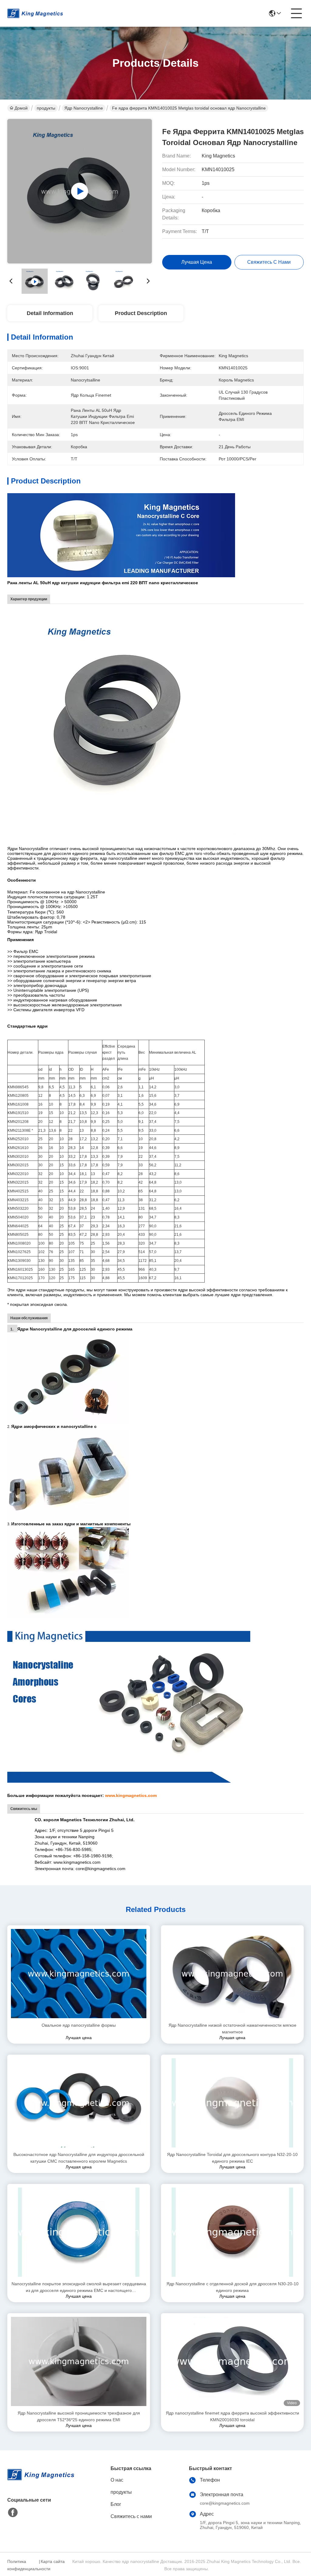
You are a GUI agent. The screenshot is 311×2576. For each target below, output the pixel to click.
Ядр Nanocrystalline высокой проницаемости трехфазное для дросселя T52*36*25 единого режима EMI (79, 2416)
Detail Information (50, 313)
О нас (117, 2480)
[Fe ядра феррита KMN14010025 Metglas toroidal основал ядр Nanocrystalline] (80, 191)
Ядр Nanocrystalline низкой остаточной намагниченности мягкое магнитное (232, 2029)
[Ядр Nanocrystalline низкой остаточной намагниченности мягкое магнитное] (232, 1974)
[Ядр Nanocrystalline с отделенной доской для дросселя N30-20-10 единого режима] (232, 2232)
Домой (21, 108)
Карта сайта (53, 2561)
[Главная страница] (41, 2482)
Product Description (141, 313)
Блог (116, 2504)
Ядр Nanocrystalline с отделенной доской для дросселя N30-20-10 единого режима (232, 2287)
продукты (46, 108)
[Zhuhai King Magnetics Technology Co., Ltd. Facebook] (13, 2513)
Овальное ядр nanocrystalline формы (79, 2025)
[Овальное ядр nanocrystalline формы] (79, 1974)
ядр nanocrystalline (84, 108)
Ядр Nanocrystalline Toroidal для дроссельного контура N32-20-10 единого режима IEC (232, 2158)
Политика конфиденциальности (22, 2565)
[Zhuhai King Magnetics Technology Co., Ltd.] (35, 13)
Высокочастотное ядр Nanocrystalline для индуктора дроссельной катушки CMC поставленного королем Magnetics (79, 2158)
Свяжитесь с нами (131, 2516)
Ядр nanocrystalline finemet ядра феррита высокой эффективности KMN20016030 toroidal (232, 2416)
